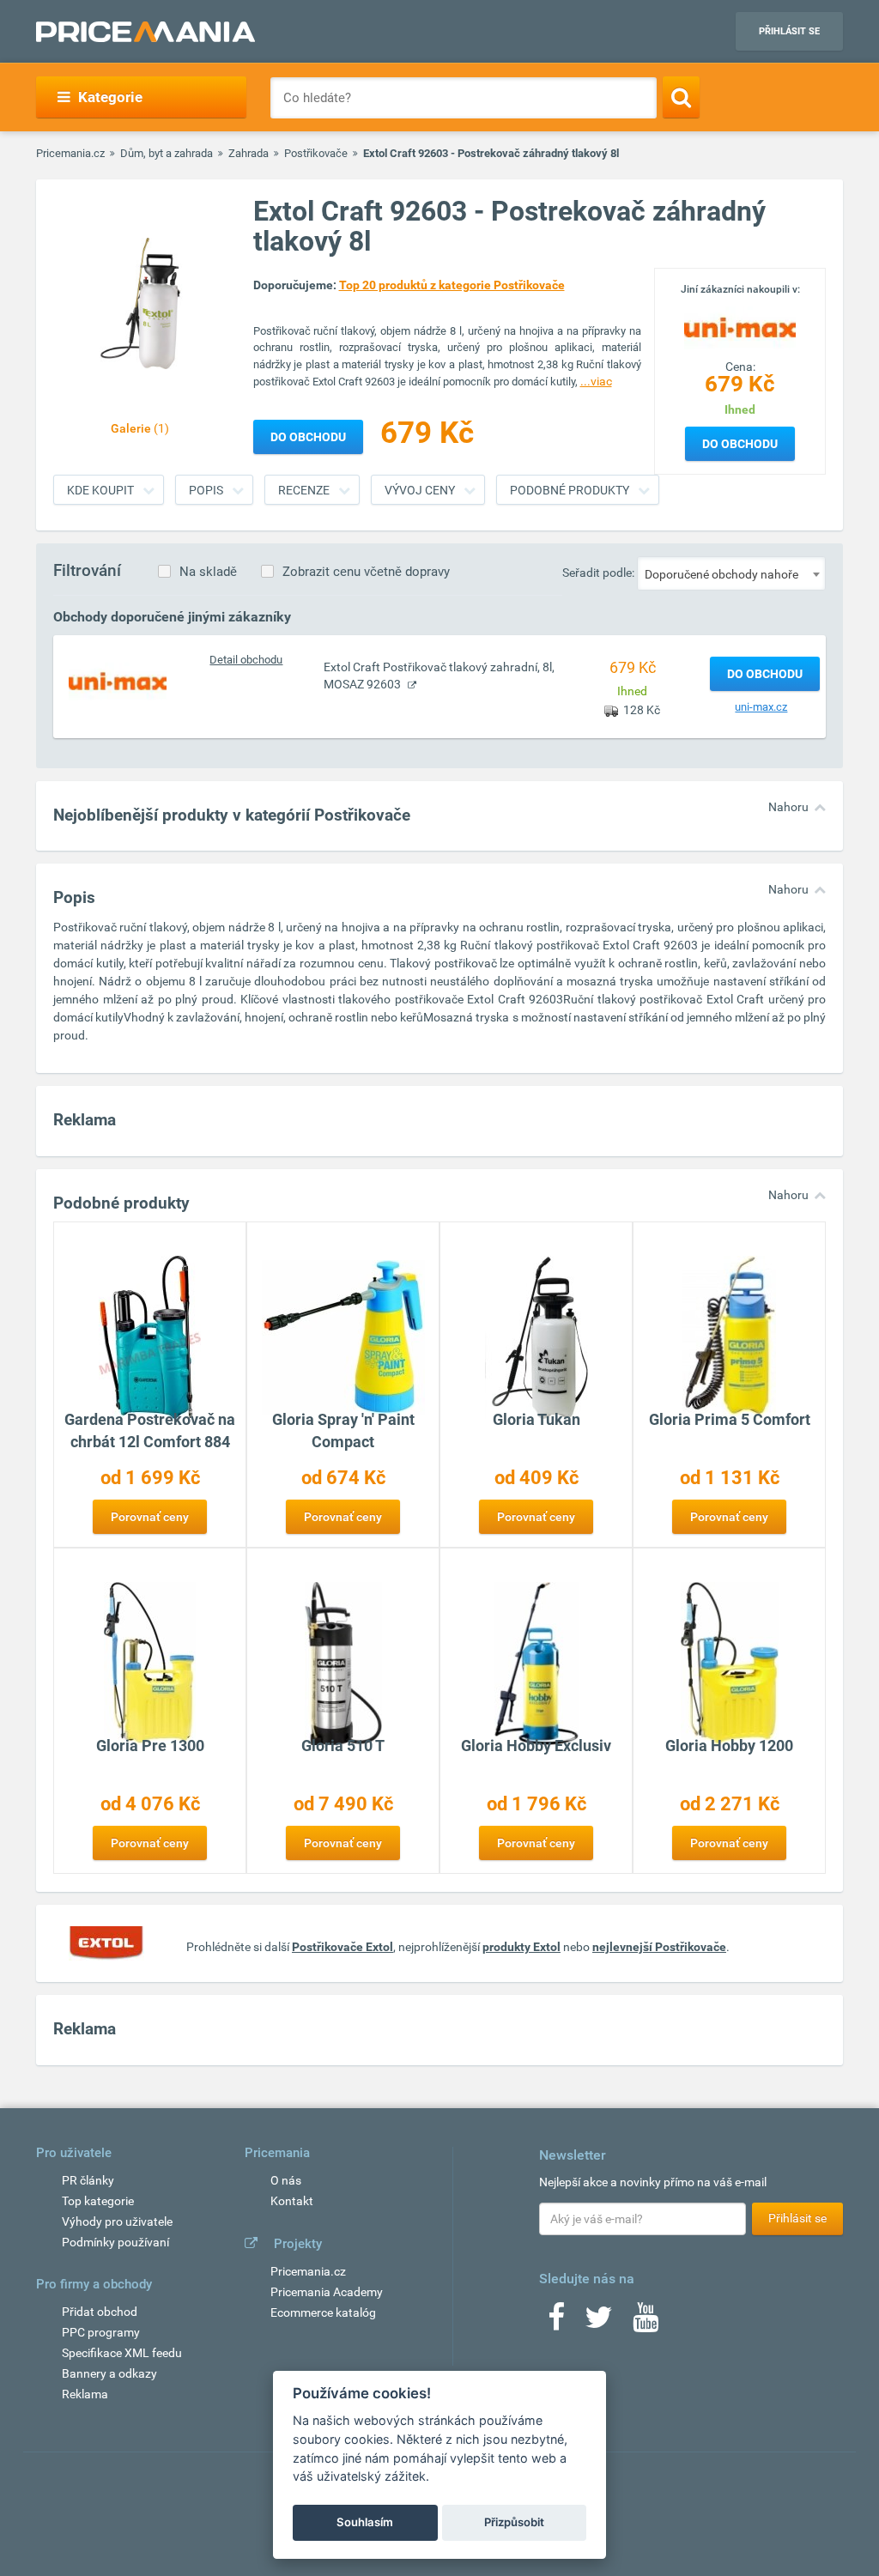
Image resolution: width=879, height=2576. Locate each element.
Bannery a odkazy (109, 2373)
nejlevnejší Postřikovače (659, 1947)
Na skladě (208, 572)
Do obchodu (740, 444)
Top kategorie (98, 2201)
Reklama (85, 2394)
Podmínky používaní (115, 2242)
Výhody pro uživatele (117, 2221)
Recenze (304, 490)
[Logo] (740, 327)
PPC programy (101, 2332)
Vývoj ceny (420, 490)
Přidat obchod (100, 2312)
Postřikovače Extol (343, 1947)
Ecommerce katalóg (323, 2312)
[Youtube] (646, 2323)
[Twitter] (599, 2323)
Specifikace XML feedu (122, 2353)
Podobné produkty (570, 490)
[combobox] (731, 573)
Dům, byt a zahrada (167, 153)
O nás (286, 2180)
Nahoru (788, 807)
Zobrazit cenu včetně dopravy (366, 572)
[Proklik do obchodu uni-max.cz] (118, 681)
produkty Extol (521, 1947)
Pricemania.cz (70, 153)
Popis (206, 490)
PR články (88, 2180)
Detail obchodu (246, 660)
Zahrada (249, 153)
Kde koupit (100, 490)
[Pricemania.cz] (145, 32)
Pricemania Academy (327, 2292)
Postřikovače (316, 153)
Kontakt (292, 2201)
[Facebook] (556, 2323)
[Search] (681, 97)
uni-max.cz (761, 707)
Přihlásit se (789, 31)
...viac (596, 381)
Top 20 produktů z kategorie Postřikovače (452, 285)
